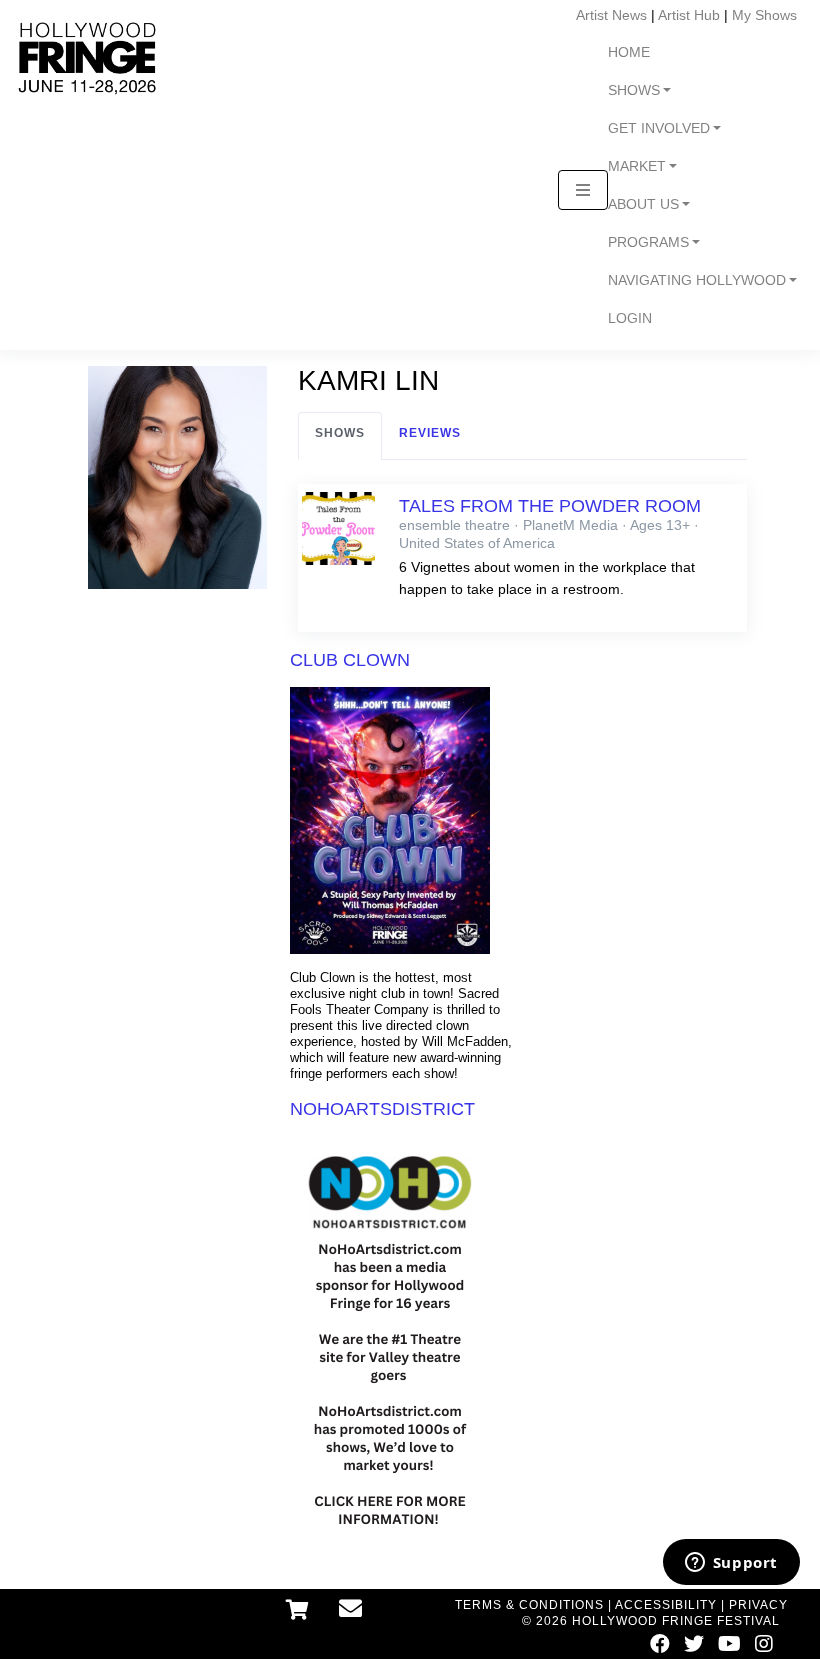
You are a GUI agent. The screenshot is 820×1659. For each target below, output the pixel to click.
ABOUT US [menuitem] (643, 204)
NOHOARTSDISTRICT (382, 1109)
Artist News (611, 15)
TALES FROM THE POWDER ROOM (550, 506)
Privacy (758, 1605)
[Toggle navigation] (583, 190)
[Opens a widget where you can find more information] (731, 1564)
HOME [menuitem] (629, 52)
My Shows (764, 15)
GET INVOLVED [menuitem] (659, 128)
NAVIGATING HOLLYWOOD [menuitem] (697, 280)
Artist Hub (689, 15)
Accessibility (666, 1605)
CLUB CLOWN (350, 660)
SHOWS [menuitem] (634, 90)
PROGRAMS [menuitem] (648, 242)
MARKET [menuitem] (637, 166)
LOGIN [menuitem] (630, 318)
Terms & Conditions (529, 1605)
